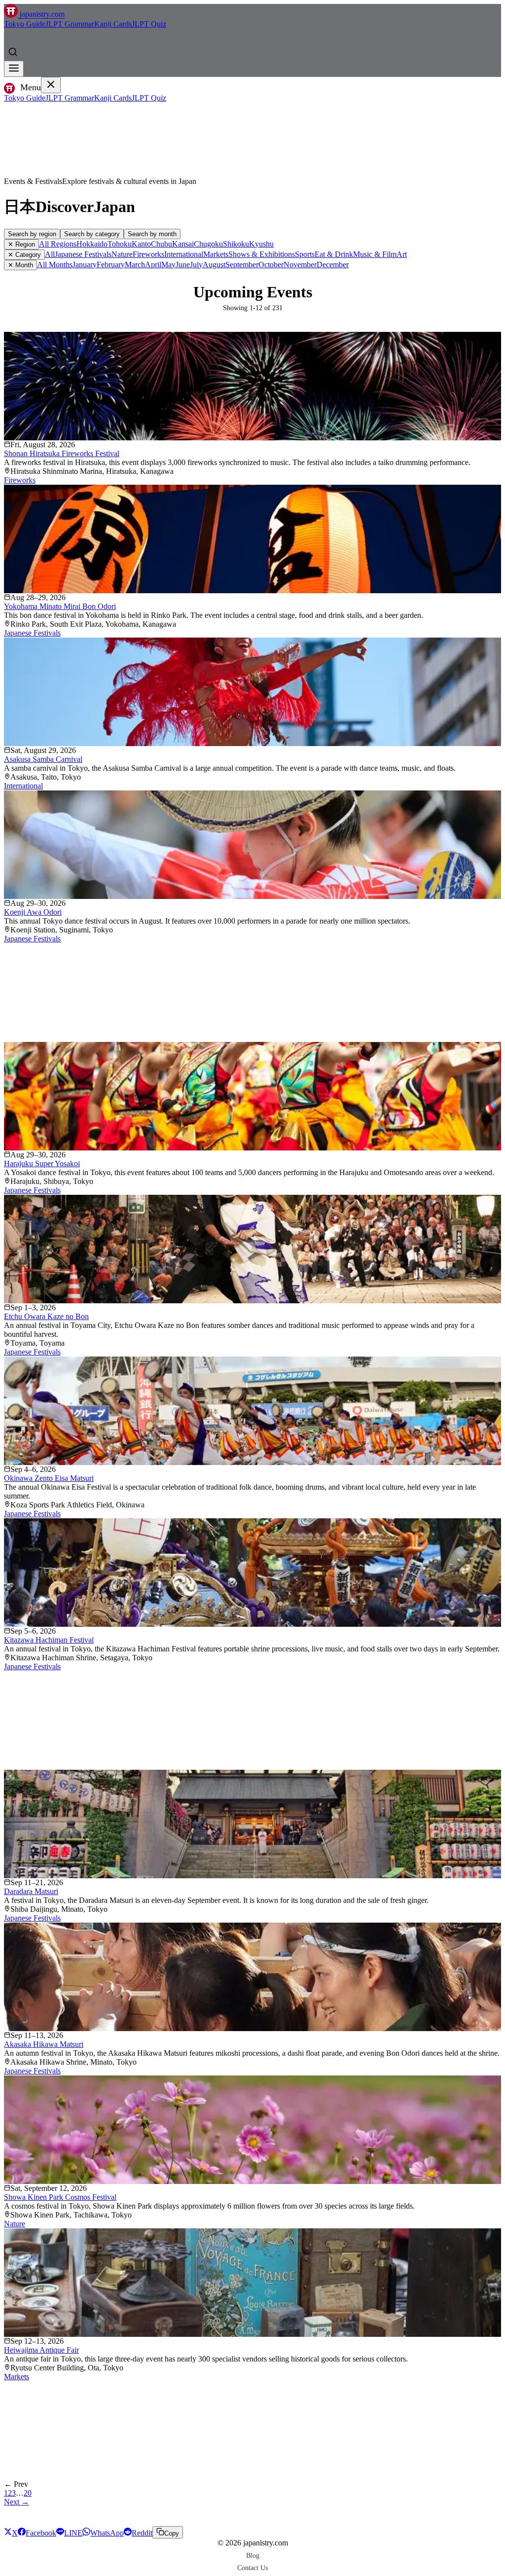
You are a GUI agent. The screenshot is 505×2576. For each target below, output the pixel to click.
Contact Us (252, 2568)
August (214, 265)
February (111, 265)
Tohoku (120, 244)
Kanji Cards (113, 24)
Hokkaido (92, 244)
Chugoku (208, 244)
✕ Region (21, 244)
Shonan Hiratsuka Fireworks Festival (62, 453)
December (333, 265)
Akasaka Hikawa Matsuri (44, 2044)
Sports (305, 254)
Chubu (162, 244)
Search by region (32, 234)
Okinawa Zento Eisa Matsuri (49, 1478)
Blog (253, 2555)
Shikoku (236, 244)
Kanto (141, 244)
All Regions (58, 244)
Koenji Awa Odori (33, 912)
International (184, 254)
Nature (122, 254)
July (196, 265)
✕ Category (24, 255)
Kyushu (261, 244)
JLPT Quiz (149, 24)
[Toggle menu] (14, 69)
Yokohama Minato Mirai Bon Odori (60, 606)
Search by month (152, 234)
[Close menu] (51, 85)
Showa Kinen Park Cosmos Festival (60, 2197)
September (242, 265)
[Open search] (13, 52)
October (271, 265)
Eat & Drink (334, 254)
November (300, 265)
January (85, 265)
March (135, 265)
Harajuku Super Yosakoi (42, 1163)
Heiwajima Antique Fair (41, 2350)
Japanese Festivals (83, 254)
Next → (17, 2502)
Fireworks (148, 254)
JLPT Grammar (70, 24)
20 (28, 2493)
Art (402, 254)
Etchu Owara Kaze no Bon (46, 1316)
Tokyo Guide (25, 24)
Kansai (183, 244)
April (153, 265)
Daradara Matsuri (31, 1891)
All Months (55, 265)
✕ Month (20, 265)
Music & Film (375, 254)
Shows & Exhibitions (262, 254)
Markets (216, 254)
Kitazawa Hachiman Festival (49, 1640)
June (183, 265)
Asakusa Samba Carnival (43, 759)
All (50, 254)
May (168, 265)
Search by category (92, 234)
